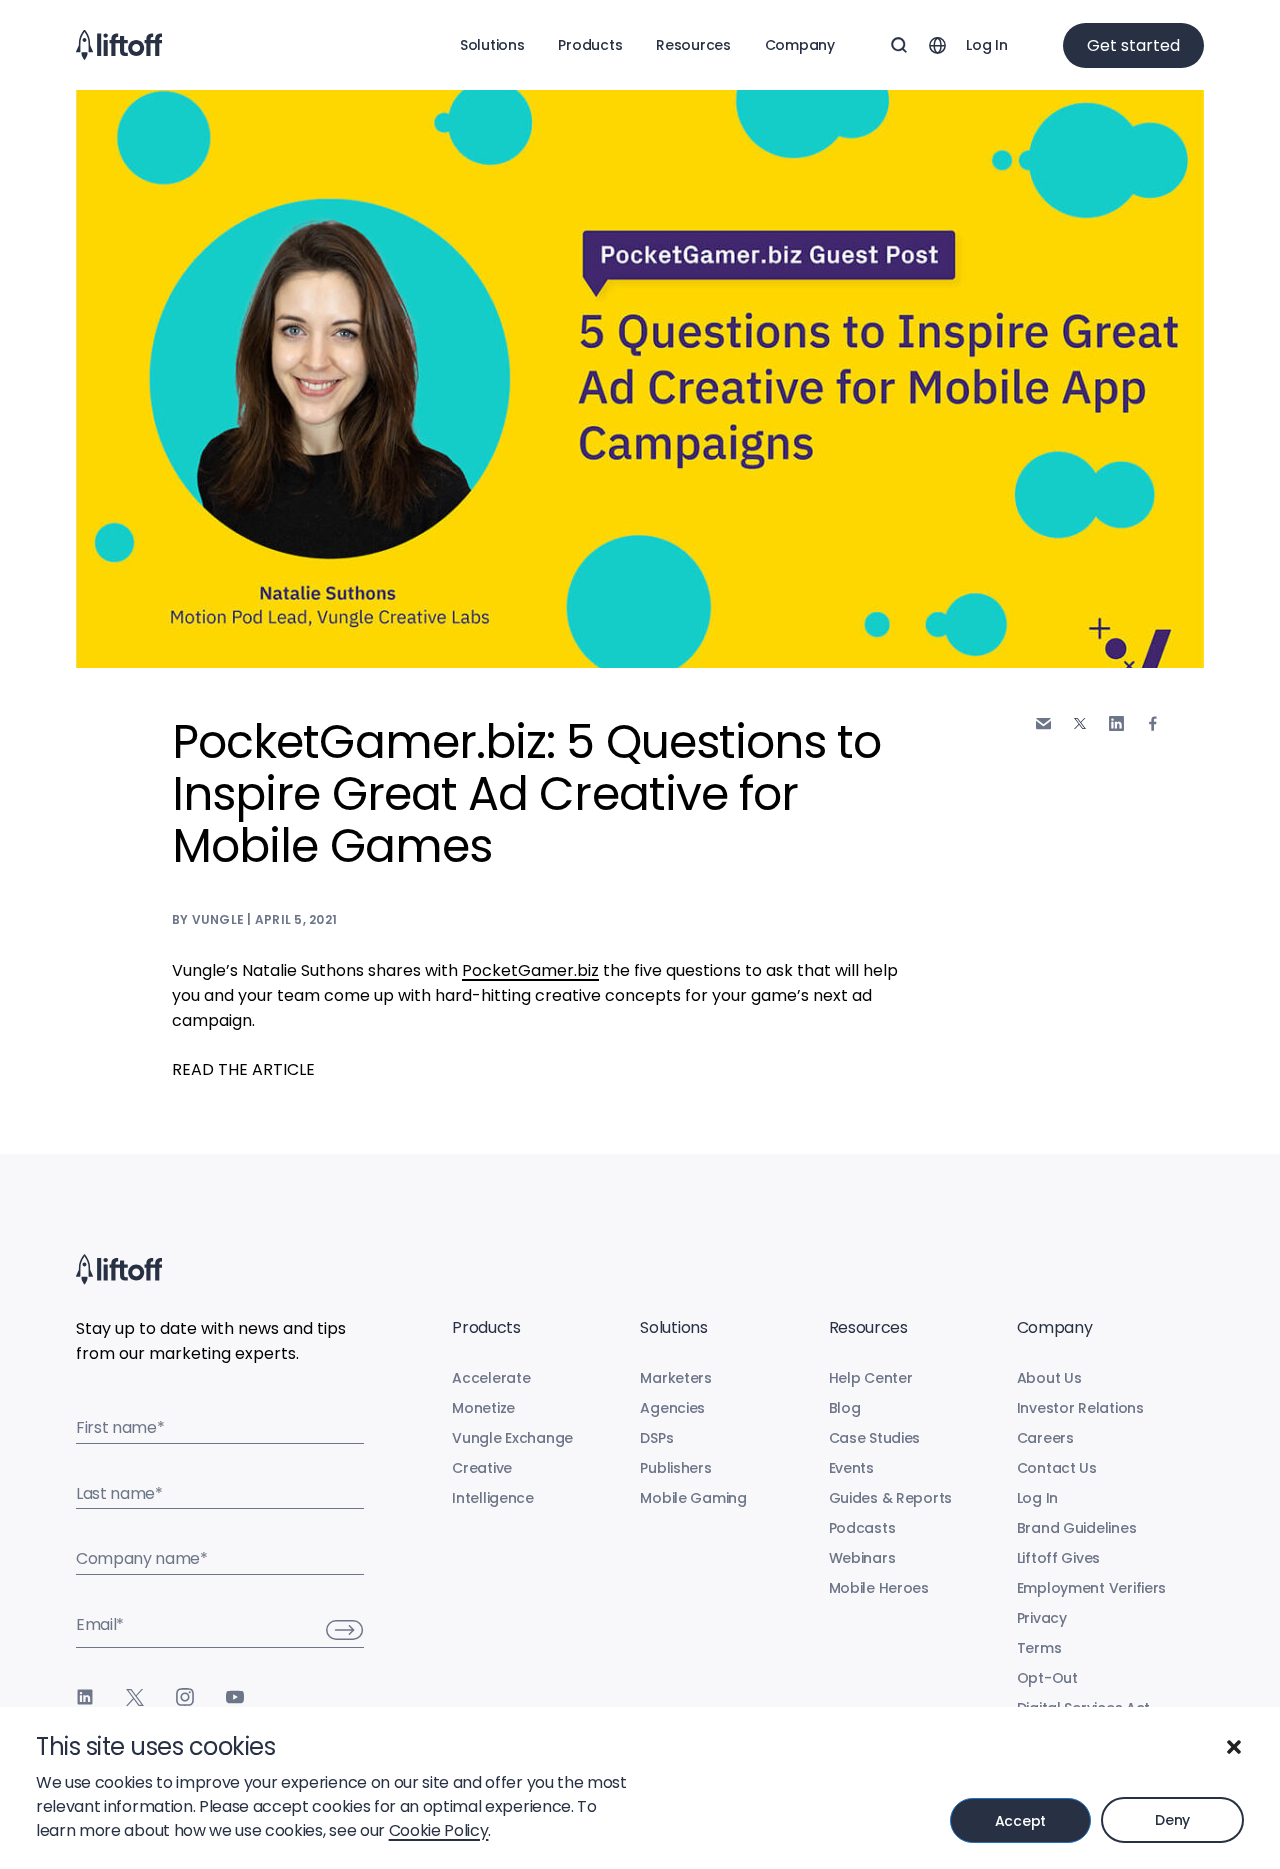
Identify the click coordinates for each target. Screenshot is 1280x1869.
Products (590, 45)
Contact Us (1057, 1468)
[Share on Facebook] (1153, 723)
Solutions (492, 45)
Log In (986, 45)
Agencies (672, 1408)
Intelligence (493, 1498)
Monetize (483, 1408)
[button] (1234, 1747)
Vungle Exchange (512, 1438)
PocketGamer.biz (530, 970)
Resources (693, 45)
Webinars (862, 1558)
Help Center (871, 1378)
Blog (845, 1408)
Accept (1020, 1821)
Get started (1133, 45)
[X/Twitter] (135, 1697)
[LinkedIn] (85, 1697)
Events (851, 1468)
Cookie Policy (439, 1830)
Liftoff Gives (1058, 1558)
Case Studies (875, 1438)
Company (800, 45)
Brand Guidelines (1077, 1528)
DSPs (656, 1438)
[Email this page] (1043, 723)
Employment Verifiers (1091, 1588)
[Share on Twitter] (1080, 724)
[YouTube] (235, 1697)
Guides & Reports (891, 1498)
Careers (1045, 1438)
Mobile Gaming (693, 1498)
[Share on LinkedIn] (1116, 723)
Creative (482, 1468)
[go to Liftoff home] (119, 45)
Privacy (1042, 1618)
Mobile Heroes (879, 1588)
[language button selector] (937, 45)
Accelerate (491, 1378)
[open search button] (899, 45)
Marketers (675, 1378)
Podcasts (862, 1528)
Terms (1039, 1648)
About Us (1049, 1378)
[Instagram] (185, 1697)
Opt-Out (1047, 1678)
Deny (1172, 1820)
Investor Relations (1080, 1408)
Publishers (675, 1468)
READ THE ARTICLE (243, 1069)
